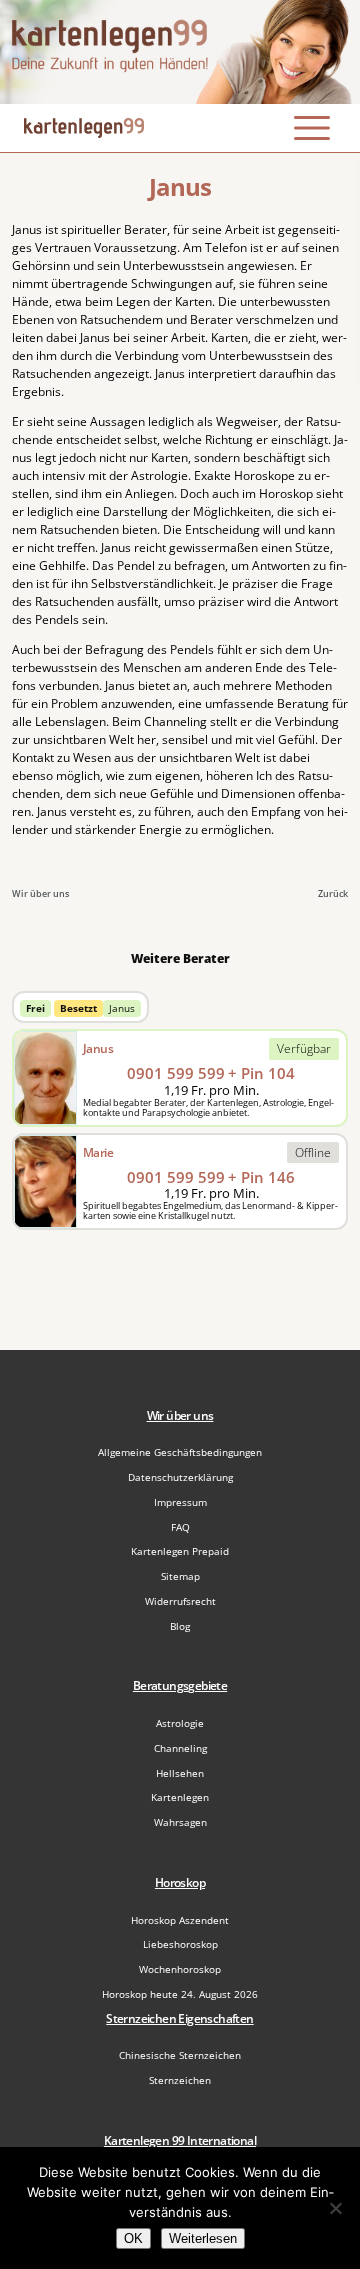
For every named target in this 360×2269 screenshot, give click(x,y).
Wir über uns (40, 893)
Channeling (180, 1748)
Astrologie (180, 1723)
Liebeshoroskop (180, 1944)
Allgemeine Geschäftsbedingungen (180, 1452)
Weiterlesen (203, 2238)
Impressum (180, 1502)
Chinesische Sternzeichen (180, 2055)
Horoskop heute (180, 1994)
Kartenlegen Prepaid (180, 1551)
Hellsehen (180, 1773)
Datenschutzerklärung (180, 1477)
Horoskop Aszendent (180, 1920)
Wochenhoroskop (180, 1969)
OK (133, 2238)
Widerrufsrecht (180, 1601)
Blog (180, 1626)
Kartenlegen (180, 1797)
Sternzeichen (180, 2080)
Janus (122, 1008)
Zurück (333, 893)
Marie (98, 1152)
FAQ (180, 1527)
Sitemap (180, 1576)
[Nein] (335, 2208)
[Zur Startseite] (180, 52)
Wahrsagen (180, 1822)
